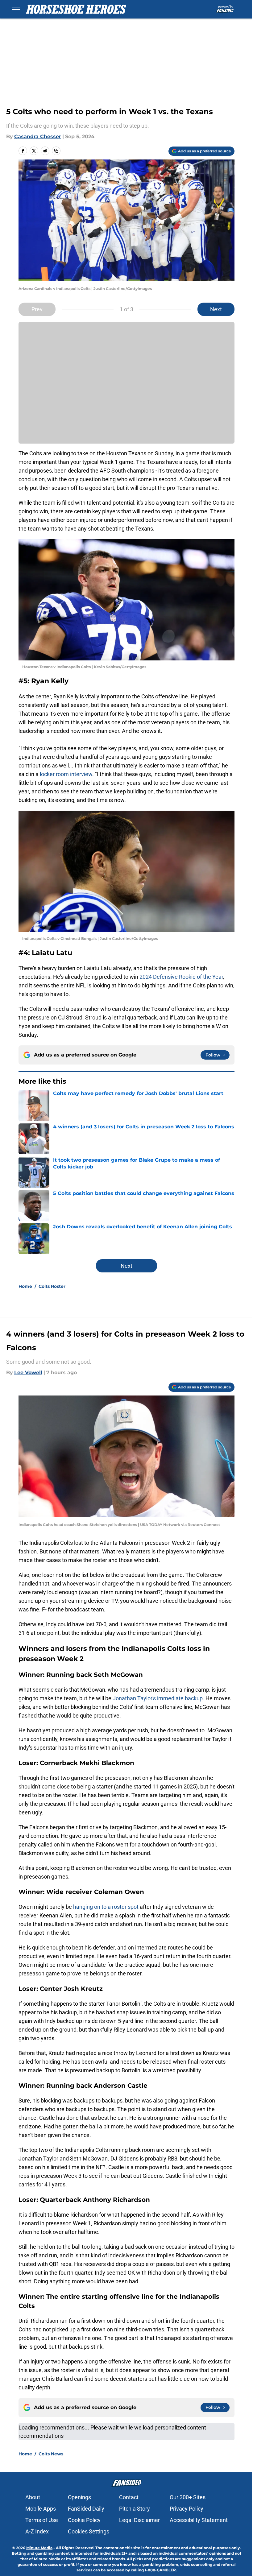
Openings (79, 2497)
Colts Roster (52, 1286)
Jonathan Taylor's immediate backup (158, 1698)
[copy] (56, 151)
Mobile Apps (41, 2509)
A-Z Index (37, 2531)
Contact (129, 2497)
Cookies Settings (89, 2531)
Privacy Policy (187, 2509)
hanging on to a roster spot (106, 1907)
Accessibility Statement (199, 2520)
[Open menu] (16, 9)
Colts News (51, 2454)
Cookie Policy (84, 2520)
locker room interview (66, 774)
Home (25, 1286)
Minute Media (39, 2548)
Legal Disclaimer (139, 2520)
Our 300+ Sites (188, 2497)
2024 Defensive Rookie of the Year (181, 977)
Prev (37, 309)
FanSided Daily (86, 2509)
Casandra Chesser (38, 136)
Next (216, 309)
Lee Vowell (28, 1373)
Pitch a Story (135, 2509)
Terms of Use (42, 2520)
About (33, 2497)
